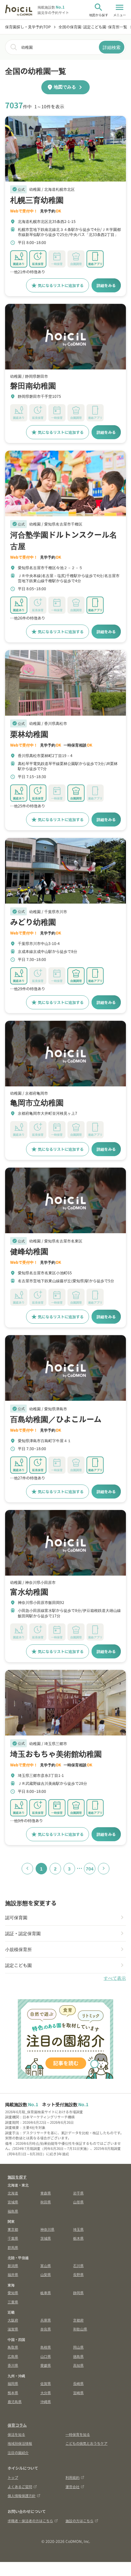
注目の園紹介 (18, 2452)
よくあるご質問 (20, 2487)
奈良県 (46, 2329)
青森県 (46, 2193)
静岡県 (78, 2293)
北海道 (13, 2193)
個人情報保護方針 (22, 2495)
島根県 (46, 2347)
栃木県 (78, 2238)
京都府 (78, 2320)
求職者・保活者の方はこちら (30, 2521)
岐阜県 (46, 2293)
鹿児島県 (15, 2401)
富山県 (46, 2265)
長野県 (78, 2274)
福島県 (13, 2211)
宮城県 (13, 2202)
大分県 (46, 2393)
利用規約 (72, 2477)
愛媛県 (46, 2365)
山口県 (46, 2356)
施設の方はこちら (79, 2521)
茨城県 (46, 2238)
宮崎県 (78, 2393)
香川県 (13, 2365)
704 (90, 1869)
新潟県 (13, 2265)
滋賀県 (13, 2329)
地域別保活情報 (20, 2443)
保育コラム (17, 2425)
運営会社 (72, 2487)
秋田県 (46, 2202)
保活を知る (16, 2434)
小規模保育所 (18, 1949)
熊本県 (13, 2393)
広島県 (13, 2356)
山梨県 (46, 2274)
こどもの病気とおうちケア (86, 2443)
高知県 (78, 2365)
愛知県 (13, 2293)
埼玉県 (78, 2229)
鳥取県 (13, 2347)
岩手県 (78, 2193)
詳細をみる (106, 285)
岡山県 (78, 2347)
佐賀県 (46, 2383)
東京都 (13, 2229)
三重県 (13, 2302)
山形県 (78, 2202)
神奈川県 (47, 2229)
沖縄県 (46, 2401)
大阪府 (13, 2320)
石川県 (78, 2265)
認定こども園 (18, 1965)
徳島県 (78, 2356)
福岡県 (13, 2383)
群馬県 (13, 2247)
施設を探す (17, 2177)
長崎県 (78, 2383)
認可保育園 (16, 1917)
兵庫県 (46, 2320)
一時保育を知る (78, 2434)
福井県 (13, 2274)
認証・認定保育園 (23, 1933)
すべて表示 (115, 1978)
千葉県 (13, 2238)
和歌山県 (80, 2329)
